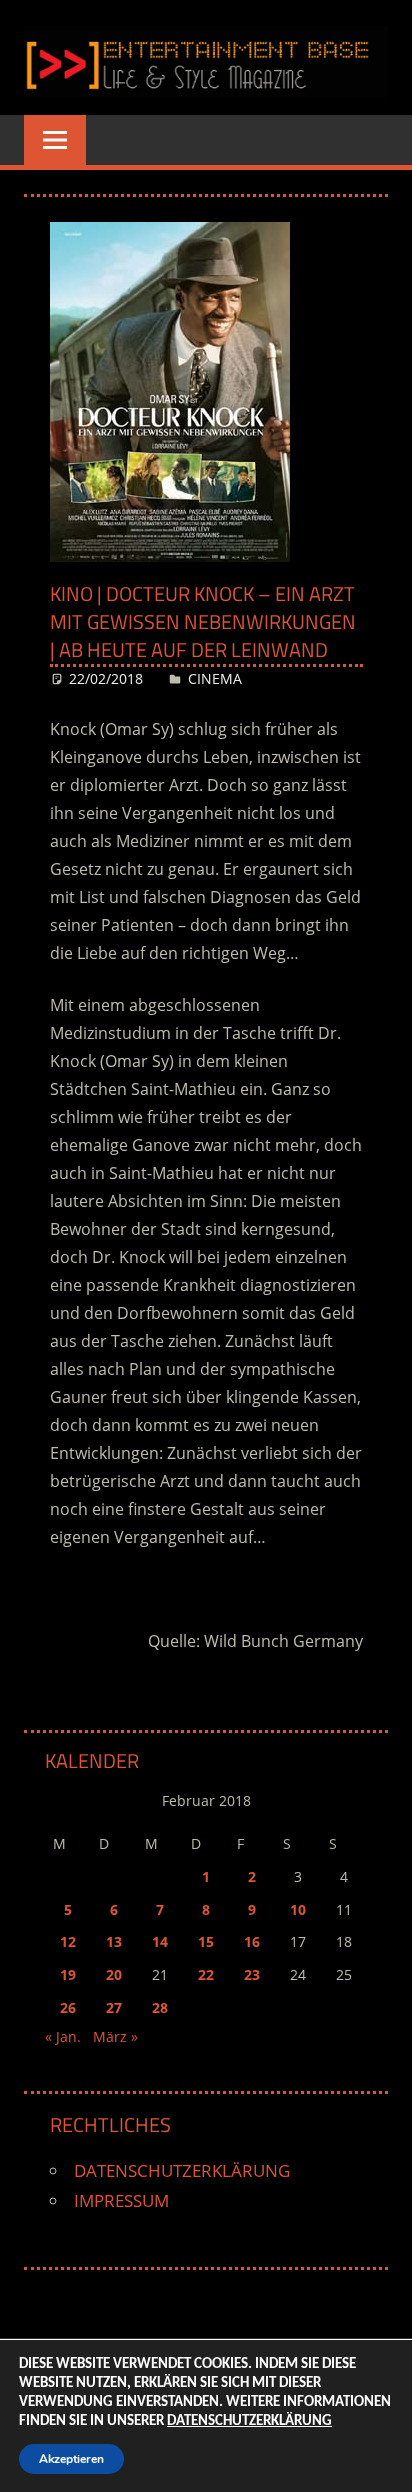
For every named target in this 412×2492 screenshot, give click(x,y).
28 (160, 2007)
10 (298, 1909)
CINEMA (215, 678)
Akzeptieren (71, 2459)
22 (206, 1974)
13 (114, 1941)
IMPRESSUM (121, 2200)
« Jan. (63, 2036)
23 (252, 1974)
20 (114, 1974)
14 (160, 1941)
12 (68, 1941)
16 (252, 1941)
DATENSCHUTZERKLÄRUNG (182, 2170)
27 (114, 2007)
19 (68, 1974)
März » (115, 2036)
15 (206, 1941)
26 (68, 2007)
